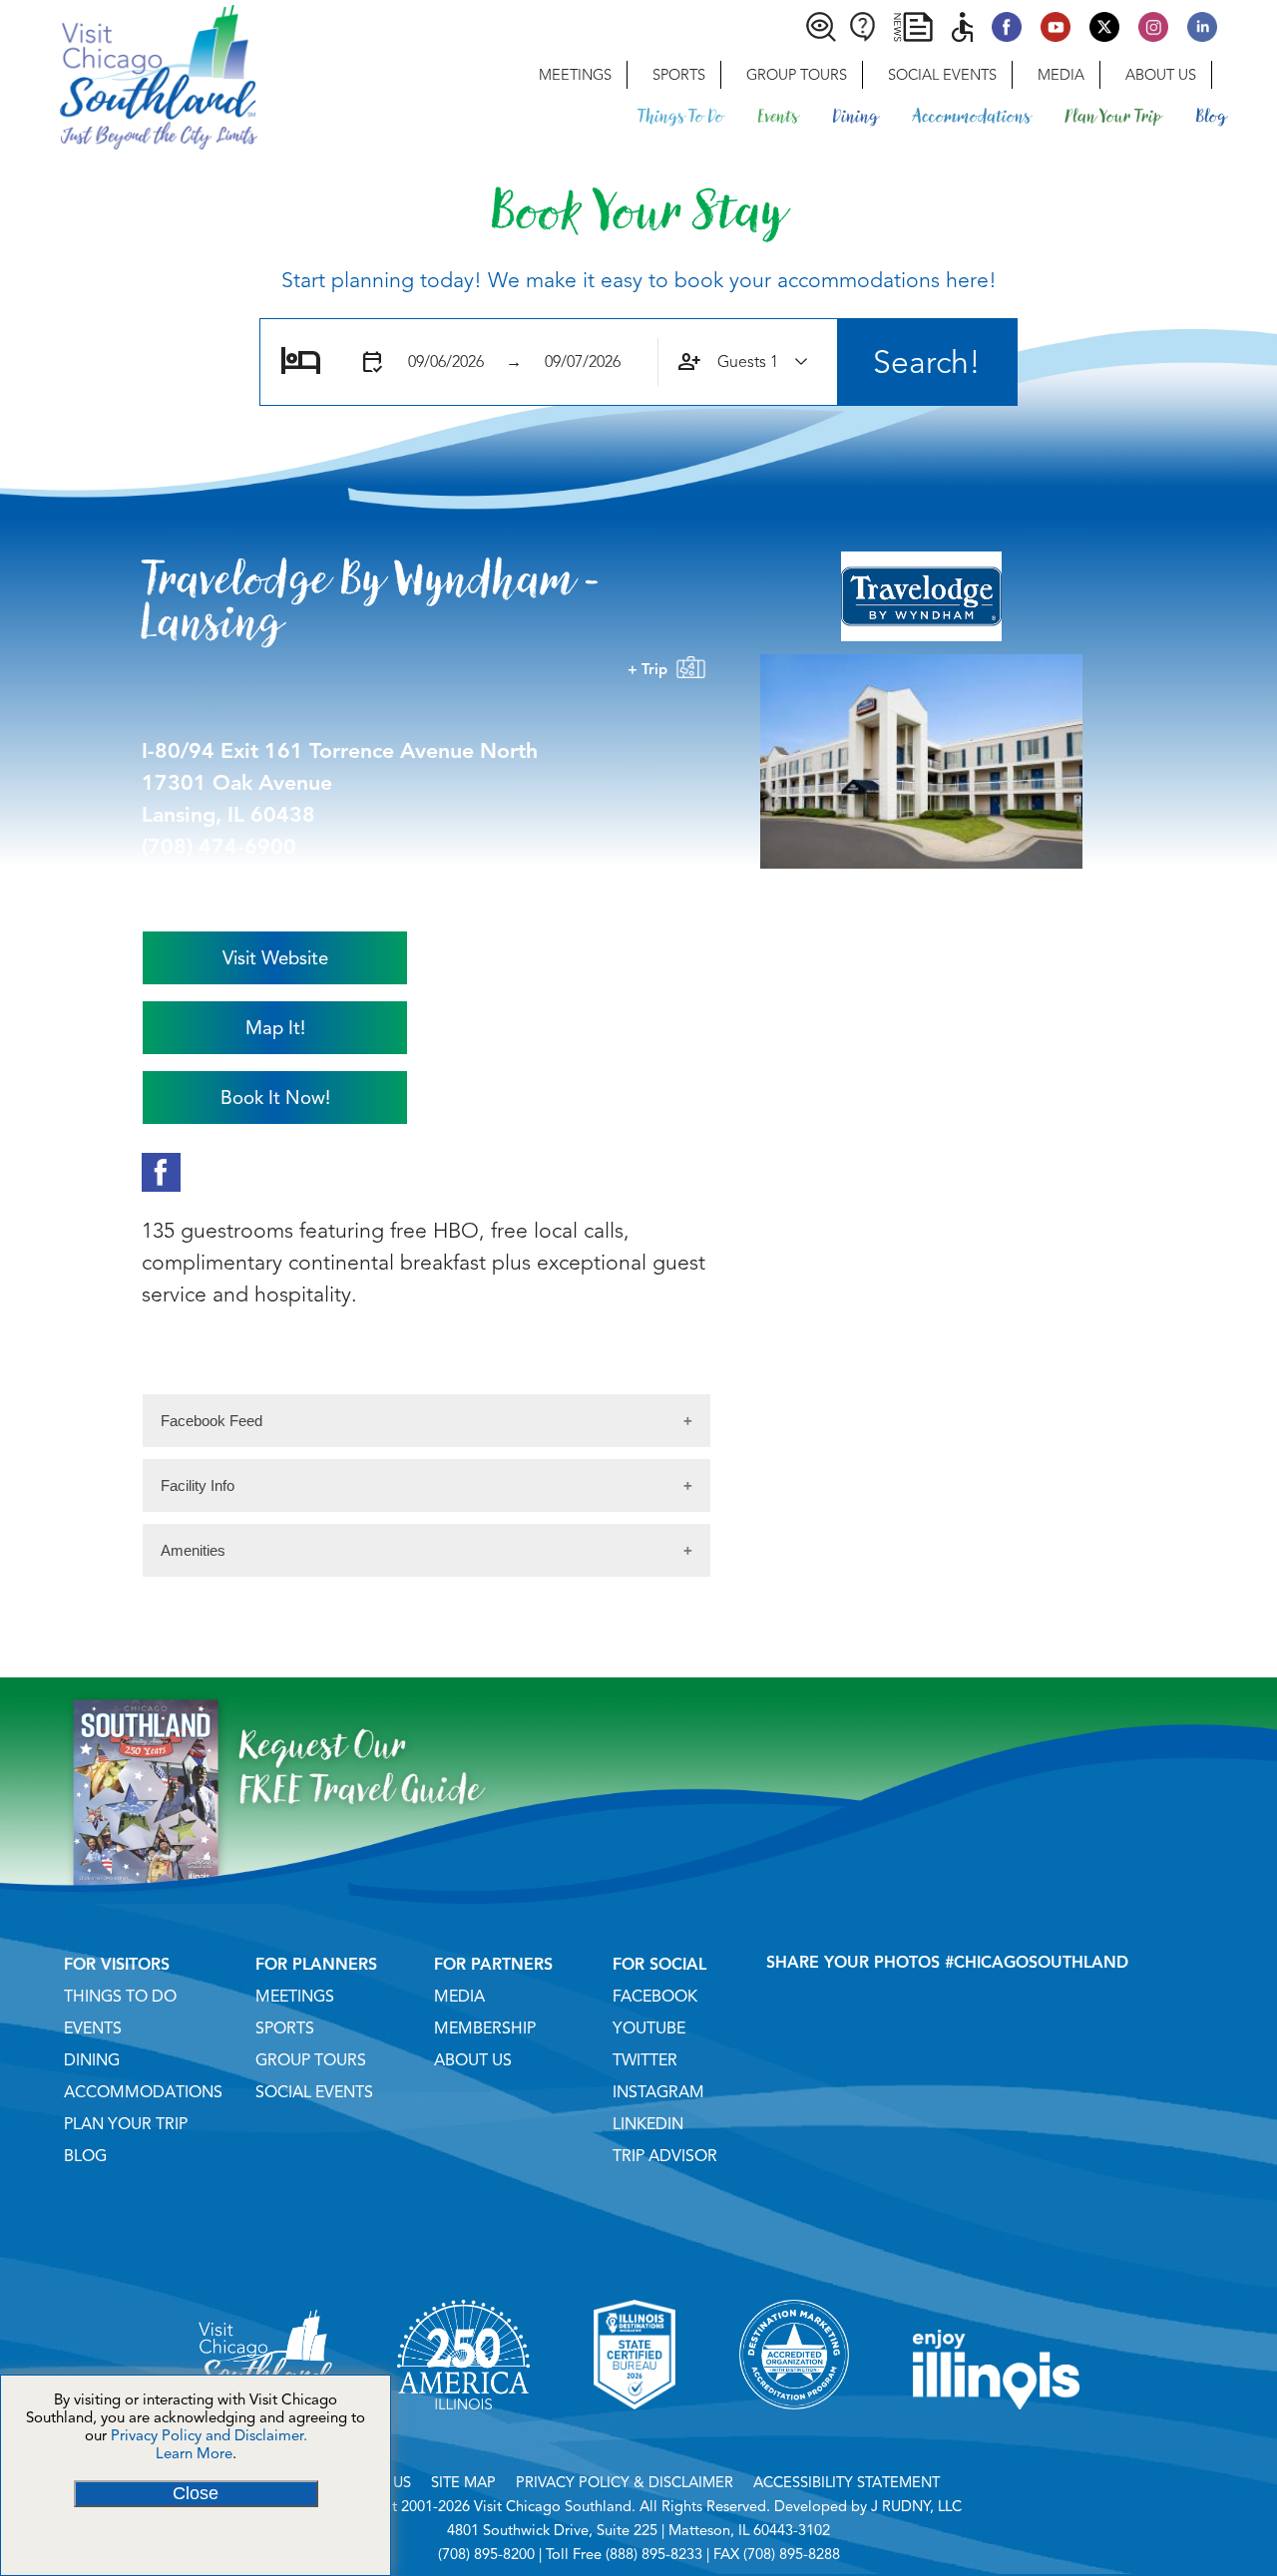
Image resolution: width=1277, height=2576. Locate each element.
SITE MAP (463, 2482)
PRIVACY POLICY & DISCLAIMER (625, 2482)
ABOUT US (473, 2060)
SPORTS (285, 2028)
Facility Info (198, 1485)
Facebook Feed (212, 1421)
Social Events (942, 75)
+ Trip (651, 669)
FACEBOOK (655, 1997)
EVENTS (93, 2028)
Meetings (575, 75)
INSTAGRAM (658, 2092)
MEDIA (459, 1997)
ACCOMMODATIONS (143, 2092)
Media (1061, 75)
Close (196, 2493)
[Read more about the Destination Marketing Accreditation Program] (794, 2434)
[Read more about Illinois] (997, 2434)
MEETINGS (295, 1997)
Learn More (194, 2453)
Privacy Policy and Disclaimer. (209, 2435)
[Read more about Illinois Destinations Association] (635, 2434)
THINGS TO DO (120, 1997)
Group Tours (797, 75)
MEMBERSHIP (485, 2028)
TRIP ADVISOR (665, 2156)
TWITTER (645, 2060)
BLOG (85, 2156)
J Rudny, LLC (916, 2506)
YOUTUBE (649, 2028)
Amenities (193, 1550)
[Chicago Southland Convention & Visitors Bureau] (129, 75)
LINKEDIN (648, 2124)
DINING (92, 2060)
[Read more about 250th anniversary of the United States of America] (463, 2434)
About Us (1161, 75)
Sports (679, 75)
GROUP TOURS (311, 2060)
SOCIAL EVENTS (314, 2092)
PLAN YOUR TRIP (126, 2124)
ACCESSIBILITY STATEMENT (847, 2482)
